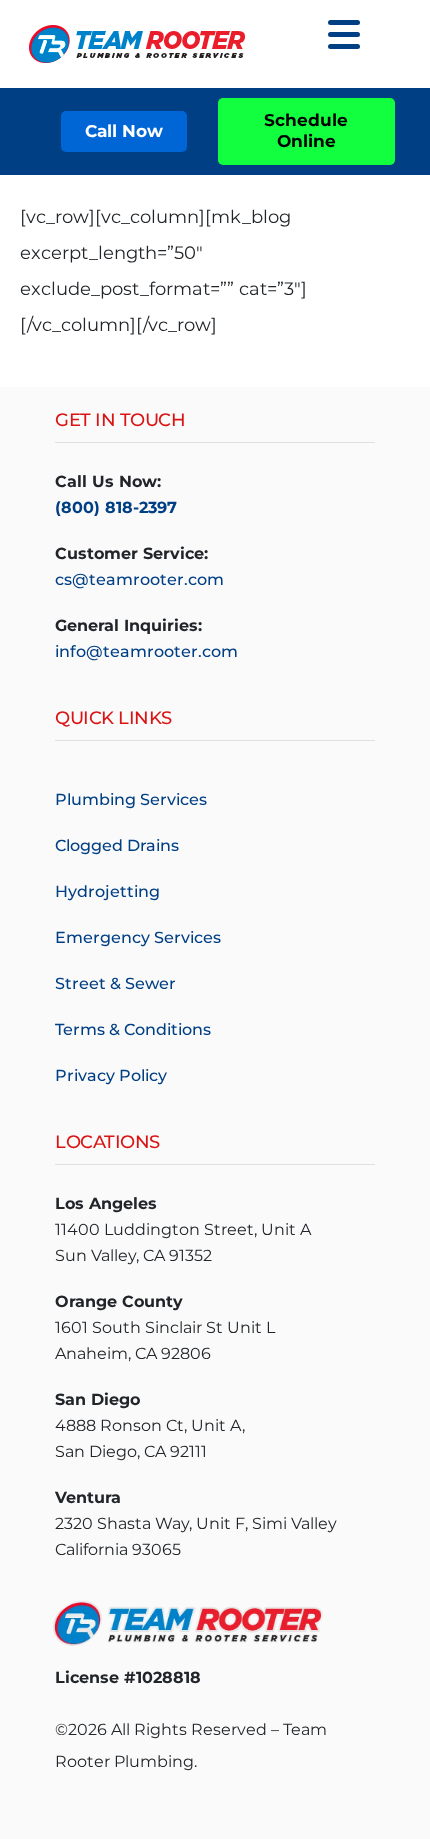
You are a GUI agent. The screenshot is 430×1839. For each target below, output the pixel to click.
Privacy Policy (111, 1075)
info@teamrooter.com (146, 651)
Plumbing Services (131, 799)
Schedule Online (306, 130)
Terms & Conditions (133, 1029)
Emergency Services (138, 937)
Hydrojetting (107, 891)
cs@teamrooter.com (139, 579)
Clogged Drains (117, 845)
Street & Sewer (115, 983)
